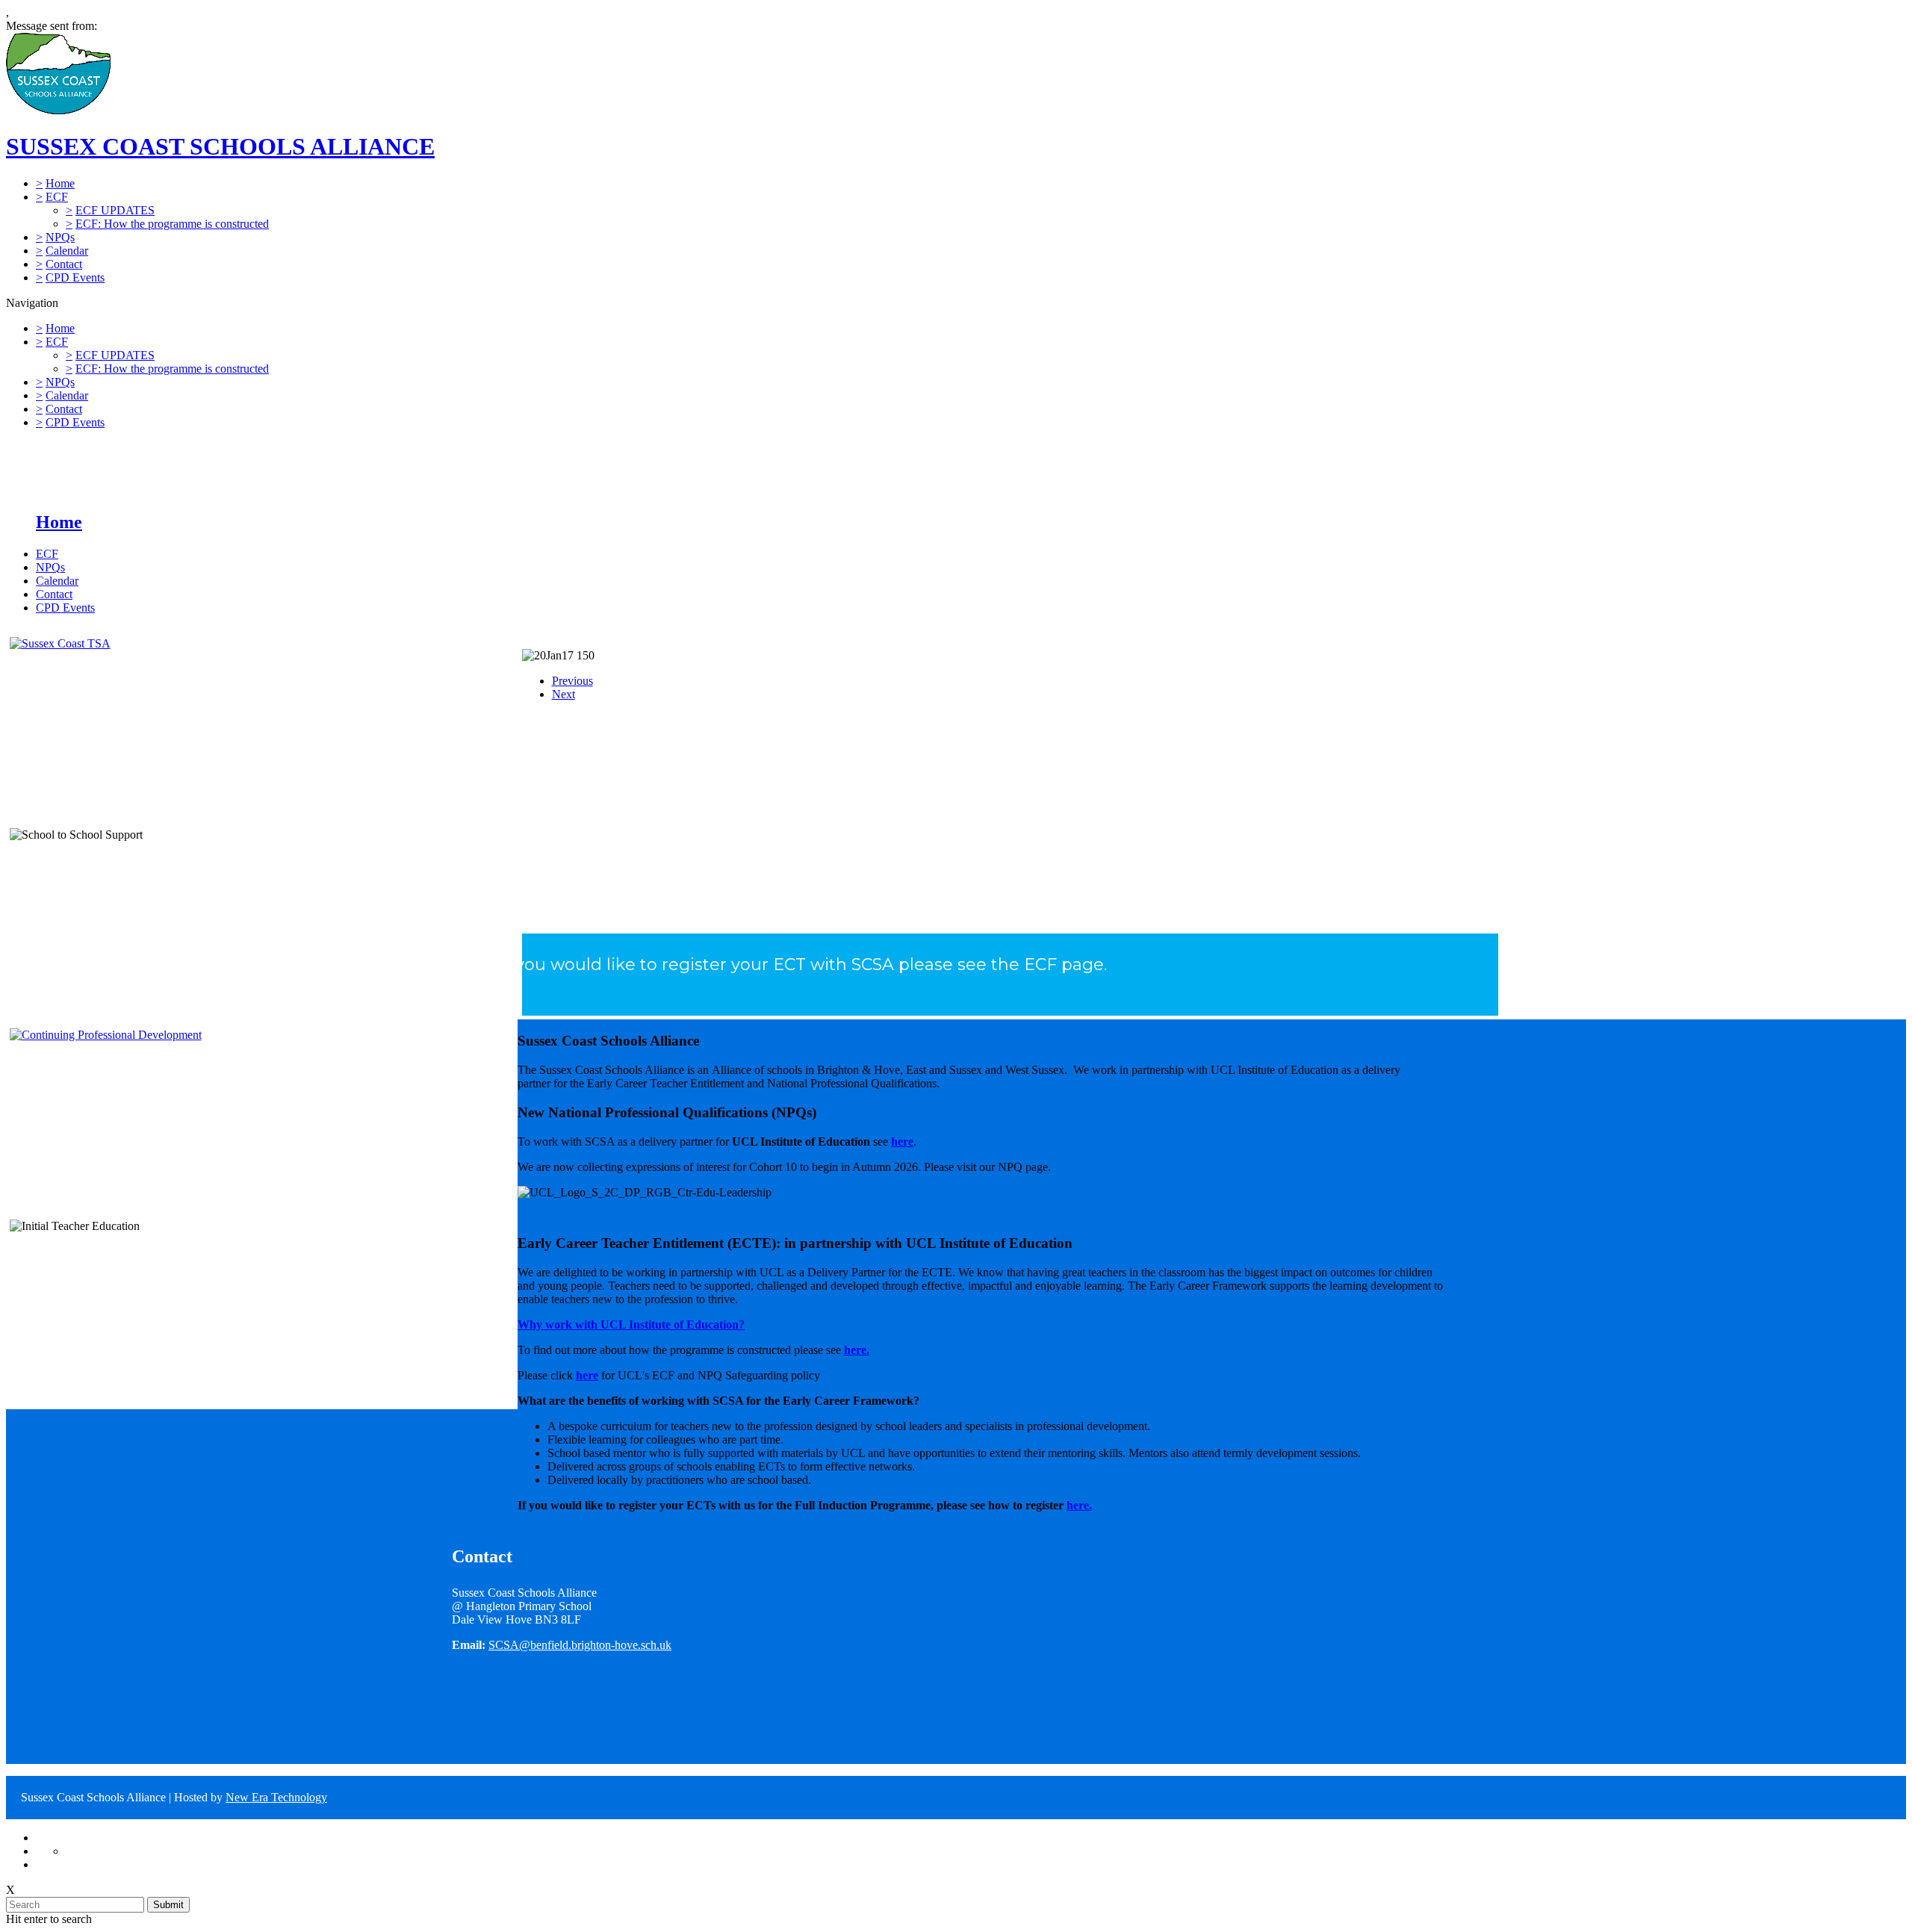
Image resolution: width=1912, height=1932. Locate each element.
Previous (572, 681)
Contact (64, 264)
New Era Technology (276, 1797)
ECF (57, 197)
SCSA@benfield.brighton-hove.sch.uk (580, 1645)
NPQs (60, 237)
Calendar (67, 251)
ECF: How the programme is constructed (172, 224)
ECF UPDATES (115, 210)
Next (564, 694)
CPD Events (75, 277)
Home (60, 183)
